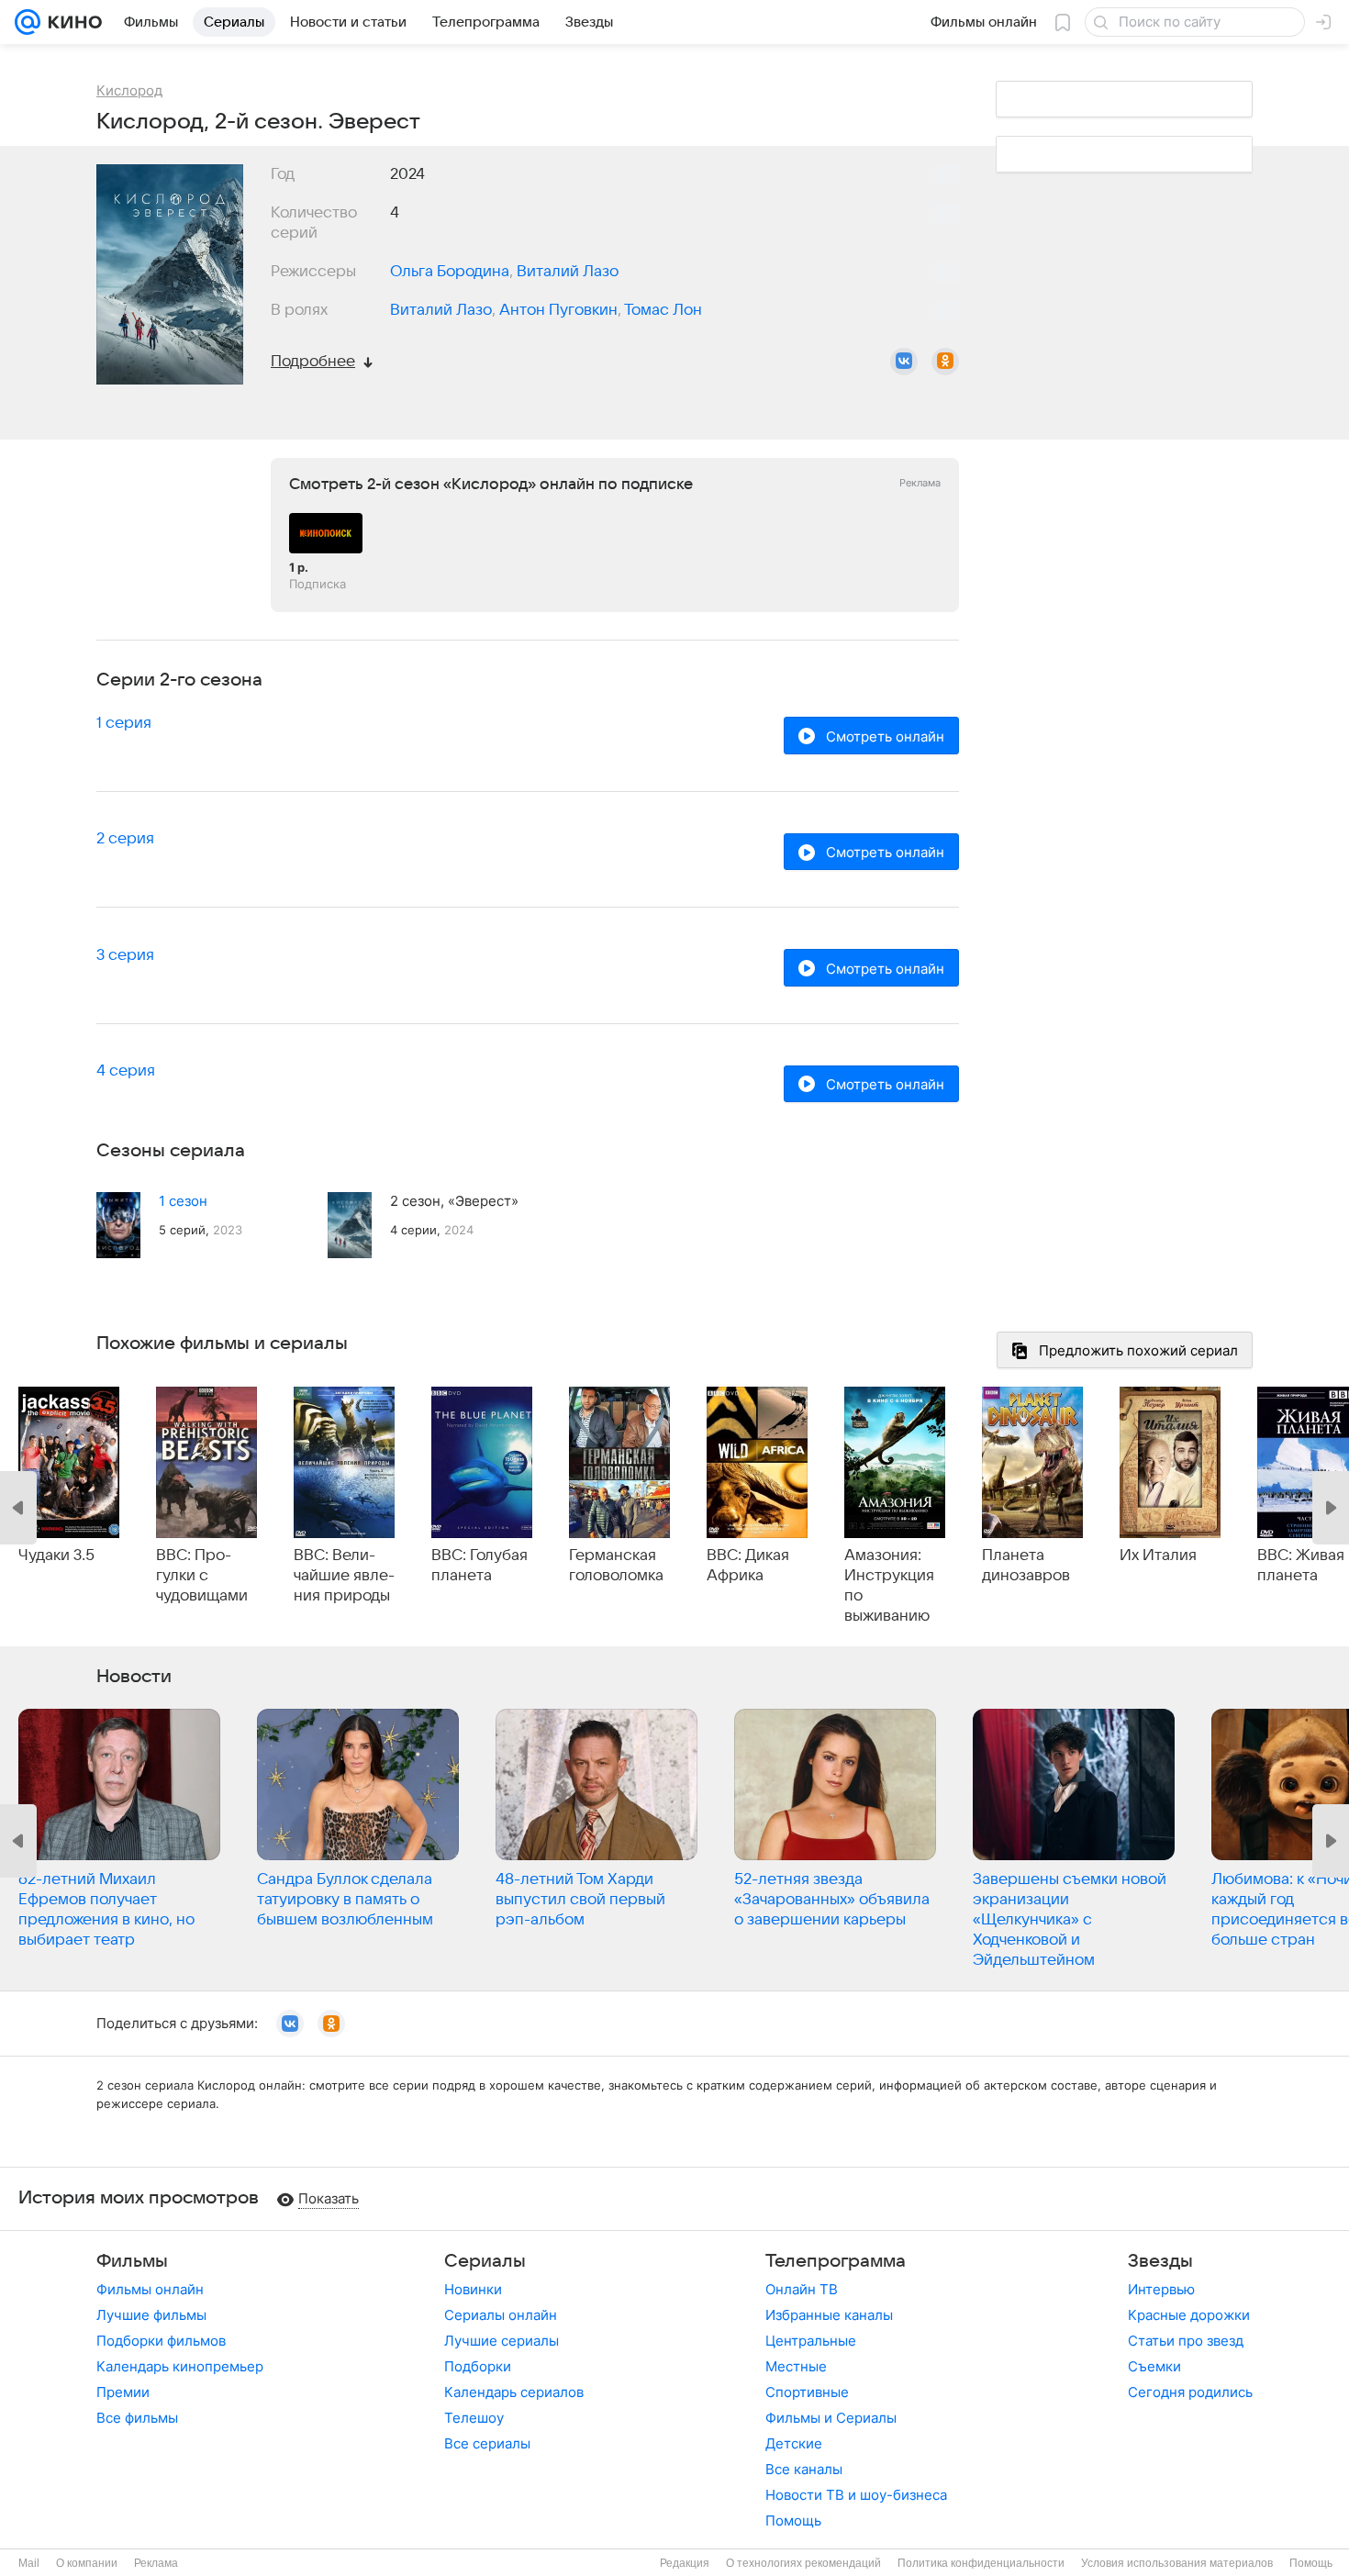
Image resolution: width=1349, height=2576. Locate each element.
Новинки (473, 2289)
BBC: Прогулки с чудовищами (202, 1576)
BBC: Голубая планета (479, 1566)
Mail (29, 2563)
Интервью (1161, 2289)
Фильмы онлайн (150, 2289)
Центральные (811, 2341)
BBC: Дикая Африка (748, 1566)
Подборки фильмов (161, 2341)
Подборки (478, 2366)
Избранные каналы (829, 2315)
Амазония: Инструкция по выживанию (889, 1586)
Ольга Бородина (450, 272)
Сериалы (485, 2261)
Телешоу (474, 2418)
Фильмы (132, 2261)
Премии (123, 2392)
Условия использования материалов (1177, 2563)
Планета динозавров (1026, 1566)
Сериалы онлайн (501, 2315)
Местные (796, 2366)
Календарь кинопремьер (180, 2366)
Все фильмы (137, 2418)
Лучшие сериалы (502, 2341)
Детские (794, 2443)
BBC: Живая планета (1301, 1566)
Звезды (1160, 2261)
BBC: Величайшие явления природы (344, 1576)
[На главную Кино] (71, 22)
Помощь (793, 2520)
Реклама (156, 2563)
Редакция (685, 2563)
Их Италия (1158, 1556)
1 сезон (183, 1201)
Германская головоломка (616, 1566)
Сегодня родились (1190, 2392)
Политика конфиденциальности (981, 2563)
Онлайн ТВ (802, 2289)
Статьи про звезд (1186, 2341)
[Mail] (28, 22)
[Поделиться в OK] (945, 362)
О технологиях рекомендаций (803, 2563)
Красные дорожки (1189, 2315)
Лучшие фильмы (151, 2315)
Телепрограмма (836, 2261)
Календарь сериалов (514, 2392)
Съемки (1154, 2366)
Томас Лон (663, 310)
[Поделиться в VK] (904, 362)
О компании (87, 2563)
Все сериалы (487, 2443)
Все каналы (804, 2469)
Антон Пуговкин (558, 310)
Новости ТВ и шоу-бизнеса (856, 2495)
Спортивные (807, 2392)
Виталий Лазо (568, 272)
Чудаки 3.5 (56, 1556)
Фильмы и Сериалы (831, 2418)
